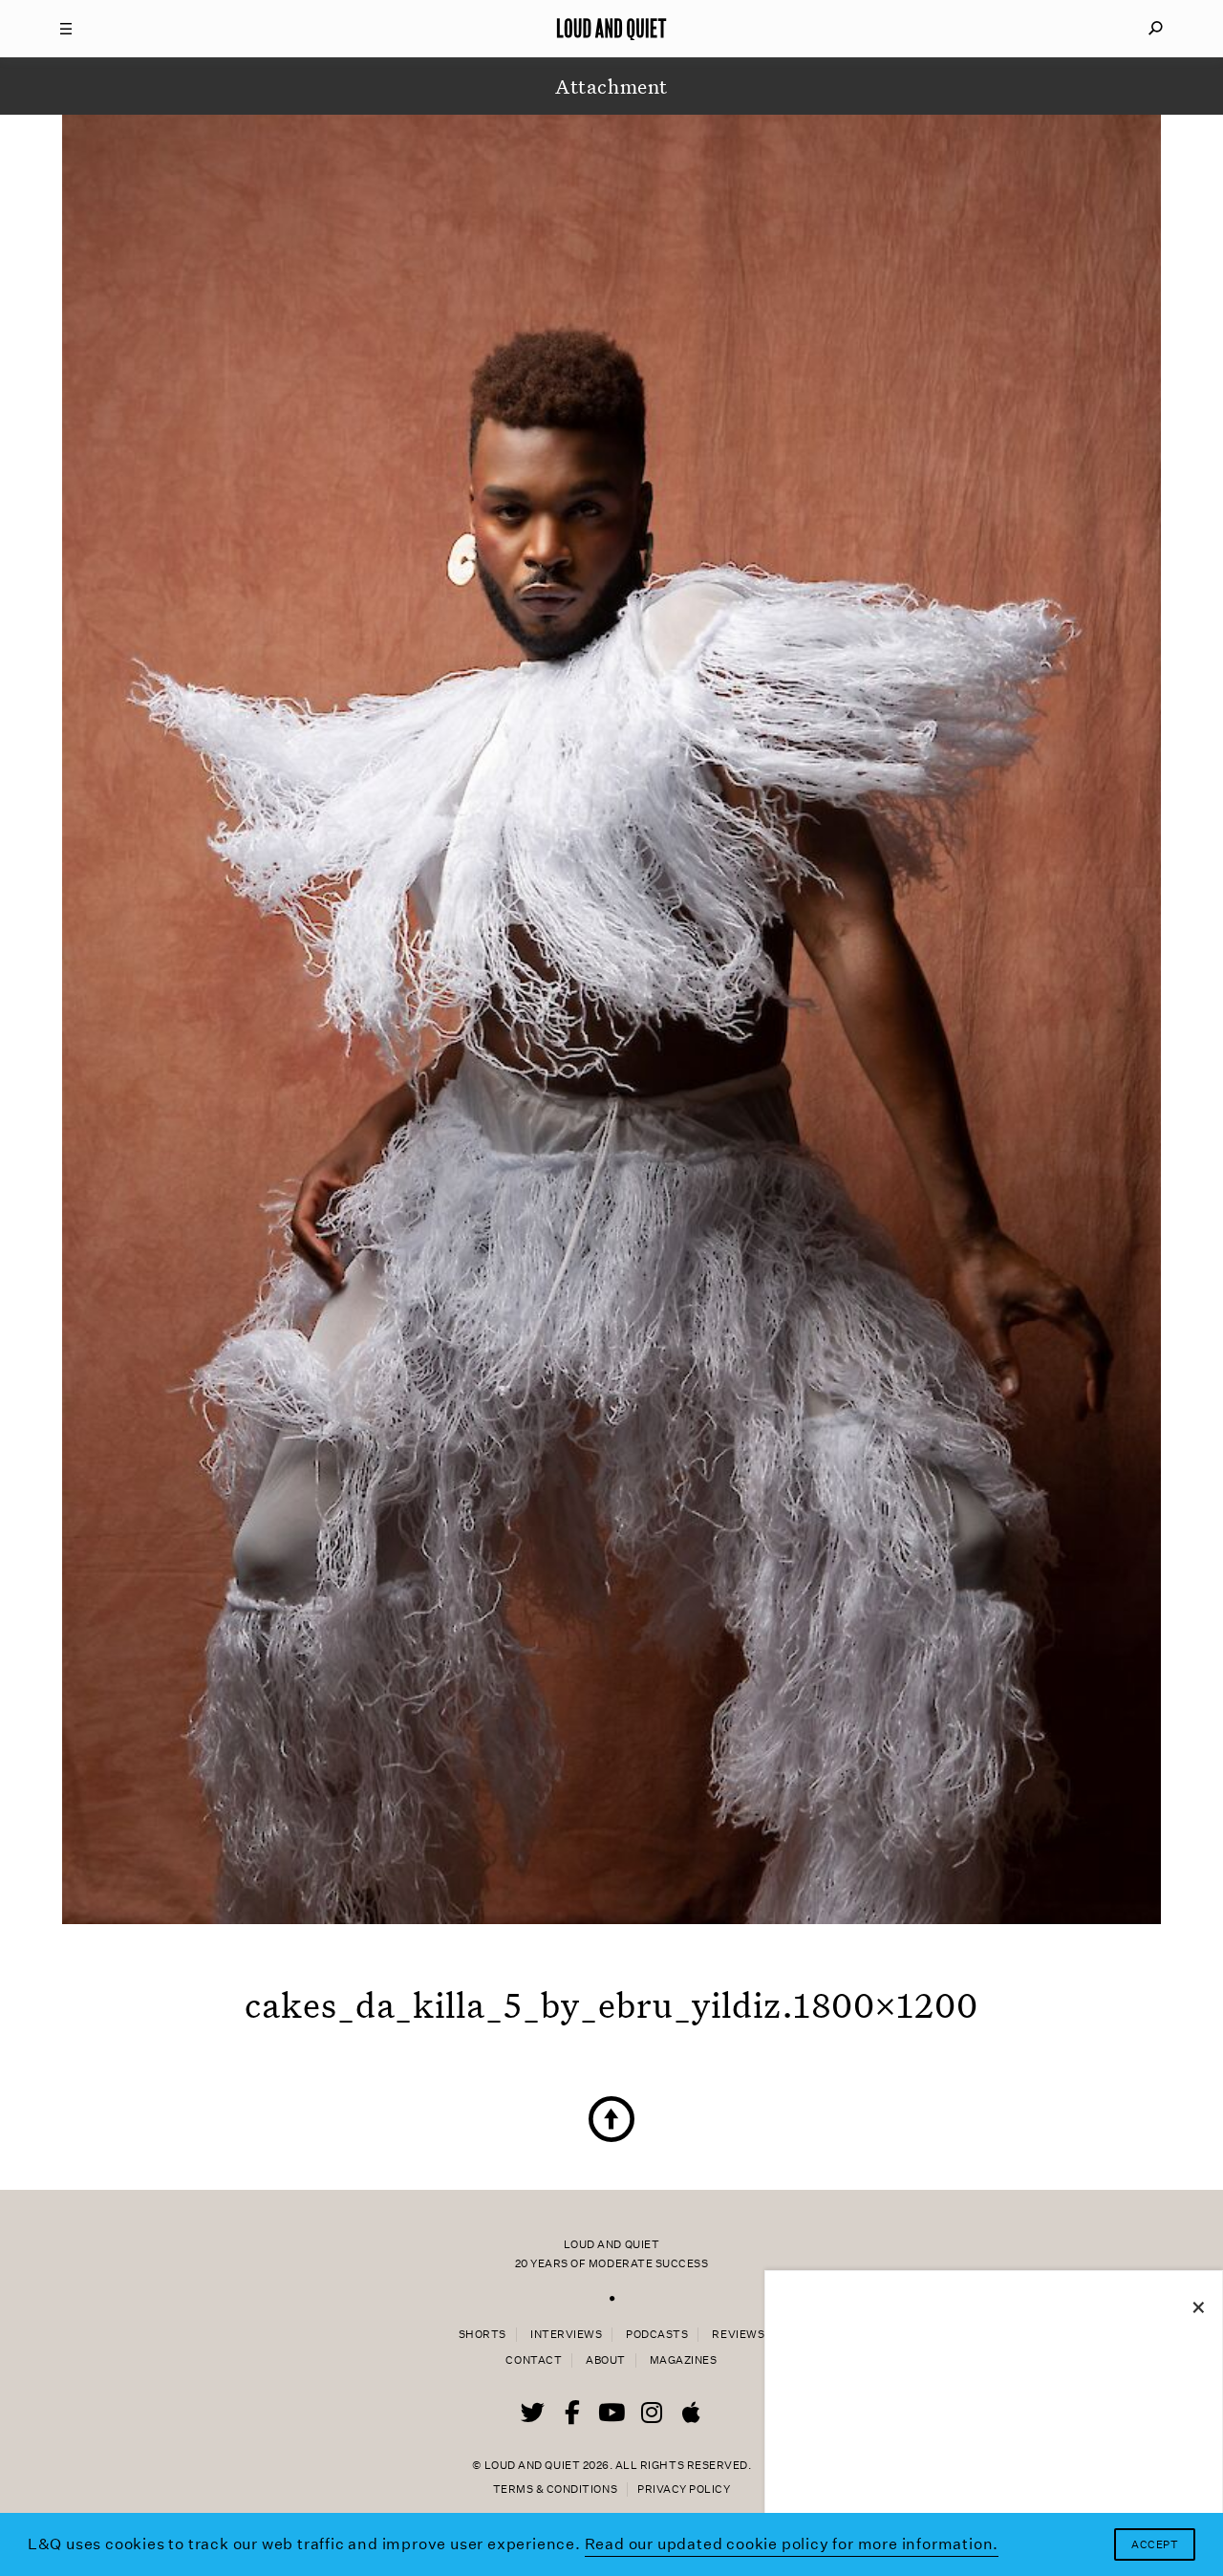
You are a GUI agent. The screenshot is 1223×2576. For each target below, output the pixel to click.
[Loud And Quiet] (611, 29)
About (606, 2360)
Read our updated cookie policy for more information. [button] (792, 2544)
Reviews (738, 2335)
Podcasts (657, 2335)
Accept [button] (1155, 2545)
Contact (534, 2360)
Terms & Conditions (555, 2489)
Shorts (483, 2335)
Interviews (566, 2335)
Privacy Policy (684, 2489)
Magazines (684, 2360)
